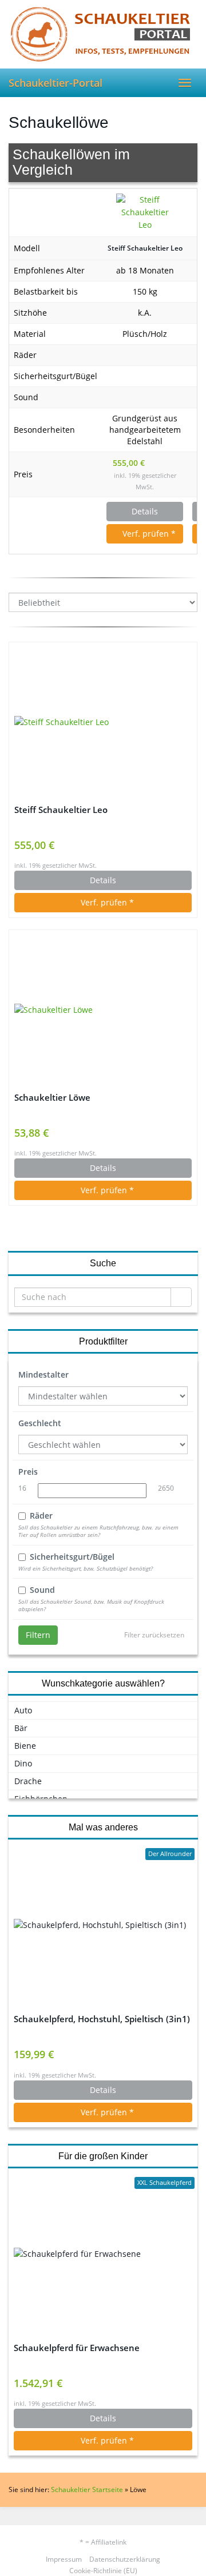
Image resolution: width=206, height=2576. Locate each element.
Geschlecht (40, 1423)
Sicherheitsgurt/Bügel (72, 1557)
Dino (23, 1763)
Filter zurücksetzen (154, 1635)
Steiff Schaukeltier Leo (145, 248)
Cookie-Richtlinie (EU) (103, 2571)
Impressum (64, 2559)
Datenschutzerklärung (125, 2559)
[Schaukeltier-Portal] (103, 34)
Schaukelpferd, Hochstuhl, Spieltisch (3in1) (102, 2019)
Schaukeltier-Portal (56, 83)
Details (145, 511)
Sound (42, 1590)
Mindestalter (43, 1374)
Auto (23, 1710)
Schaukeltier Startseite (87, 2490)
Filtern (38, 1635)
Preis (28, 1472)
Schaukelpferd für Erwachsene (77, 2348)
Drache (28, 1781)
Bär (21, 1728)
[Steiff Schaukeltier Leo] (145, 213)
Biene (25, 1746)
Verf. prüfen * (148, 534)
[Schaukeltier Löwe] (103, 1010)
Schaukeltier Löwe (52, 1098)
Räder (41, 1516)
